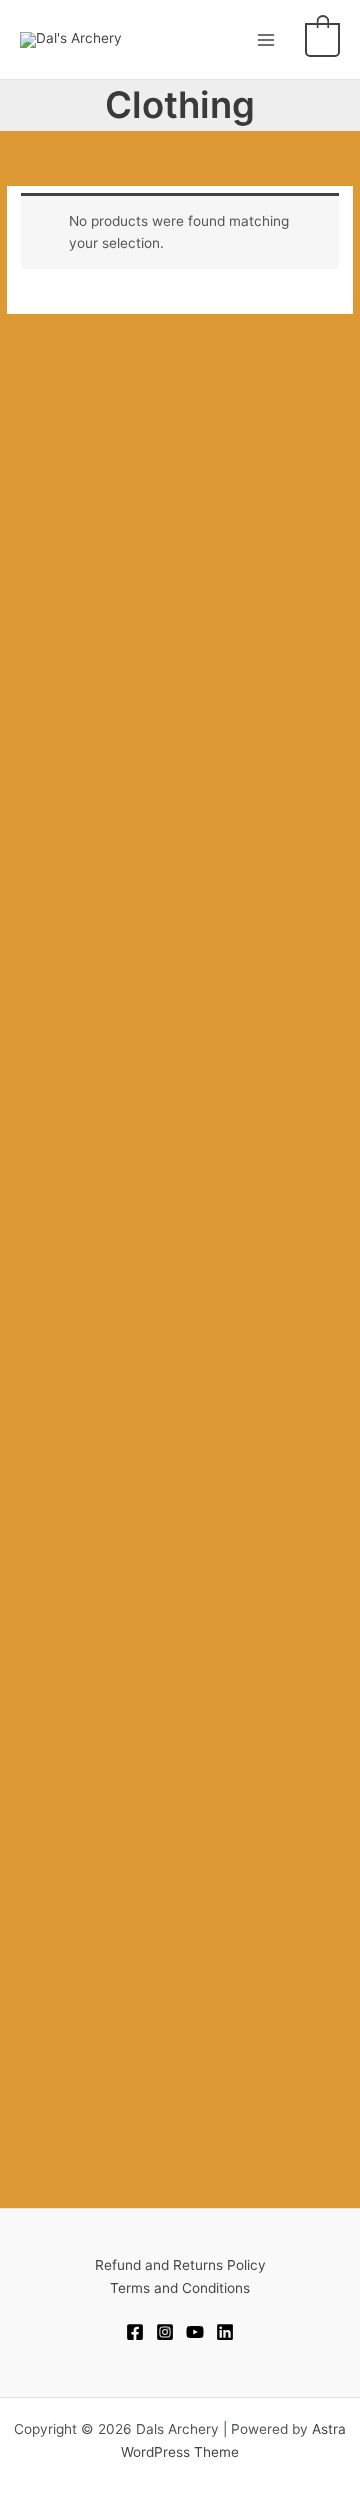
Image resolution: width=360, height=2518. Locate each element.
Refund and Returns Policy (180, 2265)
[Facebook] (135, 2332)
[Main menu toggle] (265, 39)
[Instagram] (165, 2332)
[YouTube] (195, 2332)
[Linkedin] (225, 2332)
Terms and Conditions (180, 2288)
